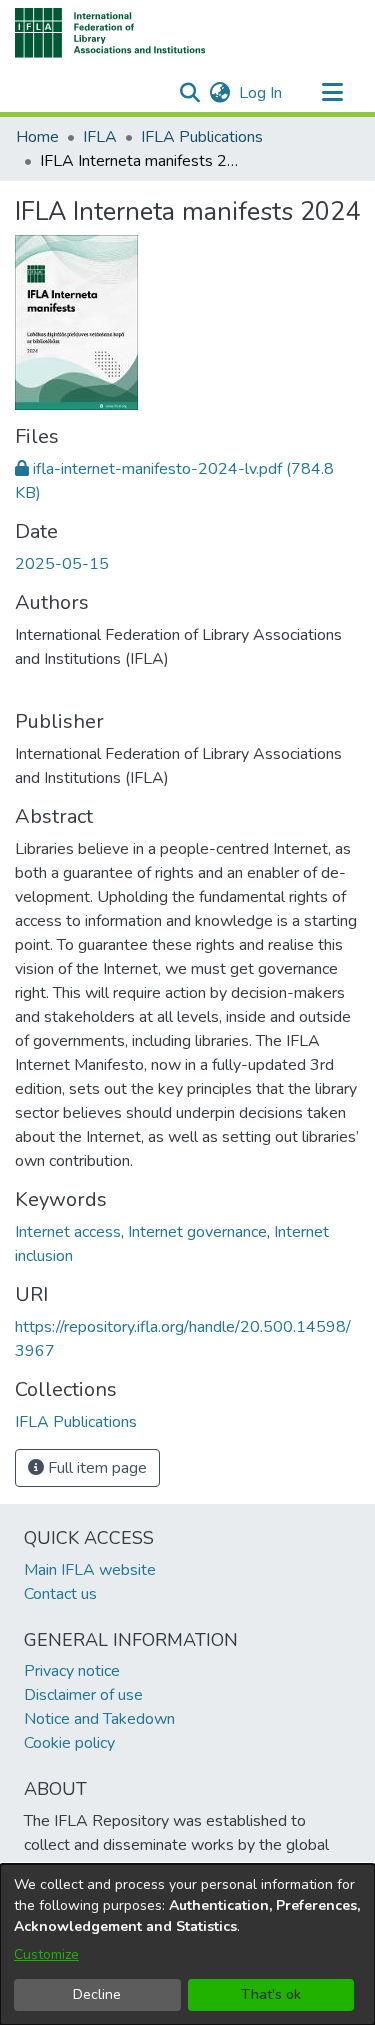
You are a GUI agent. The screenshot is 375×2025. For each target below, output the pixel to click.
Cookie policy (69, 1743)
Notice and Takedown (99, 1719)
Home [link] (37, 137)
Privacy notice (72, 1671)
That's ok (271, 1994)
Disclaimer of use (83, 1695)
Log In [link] (261, 93)
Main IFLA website (90, 1570)
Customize (46, 1954)
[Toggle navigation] (332, 93)
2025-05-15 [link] (62, 564)
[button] (110, 33)
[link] (76, 1422)
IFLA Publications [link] (202, 137)
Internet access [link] (68, 1232)
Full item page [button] (95, 1468)
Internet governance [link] (197, 1232)
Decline (97, 1994)
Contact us (60, 1594)
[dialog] (187, 1944)
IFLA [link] (100, 137)
